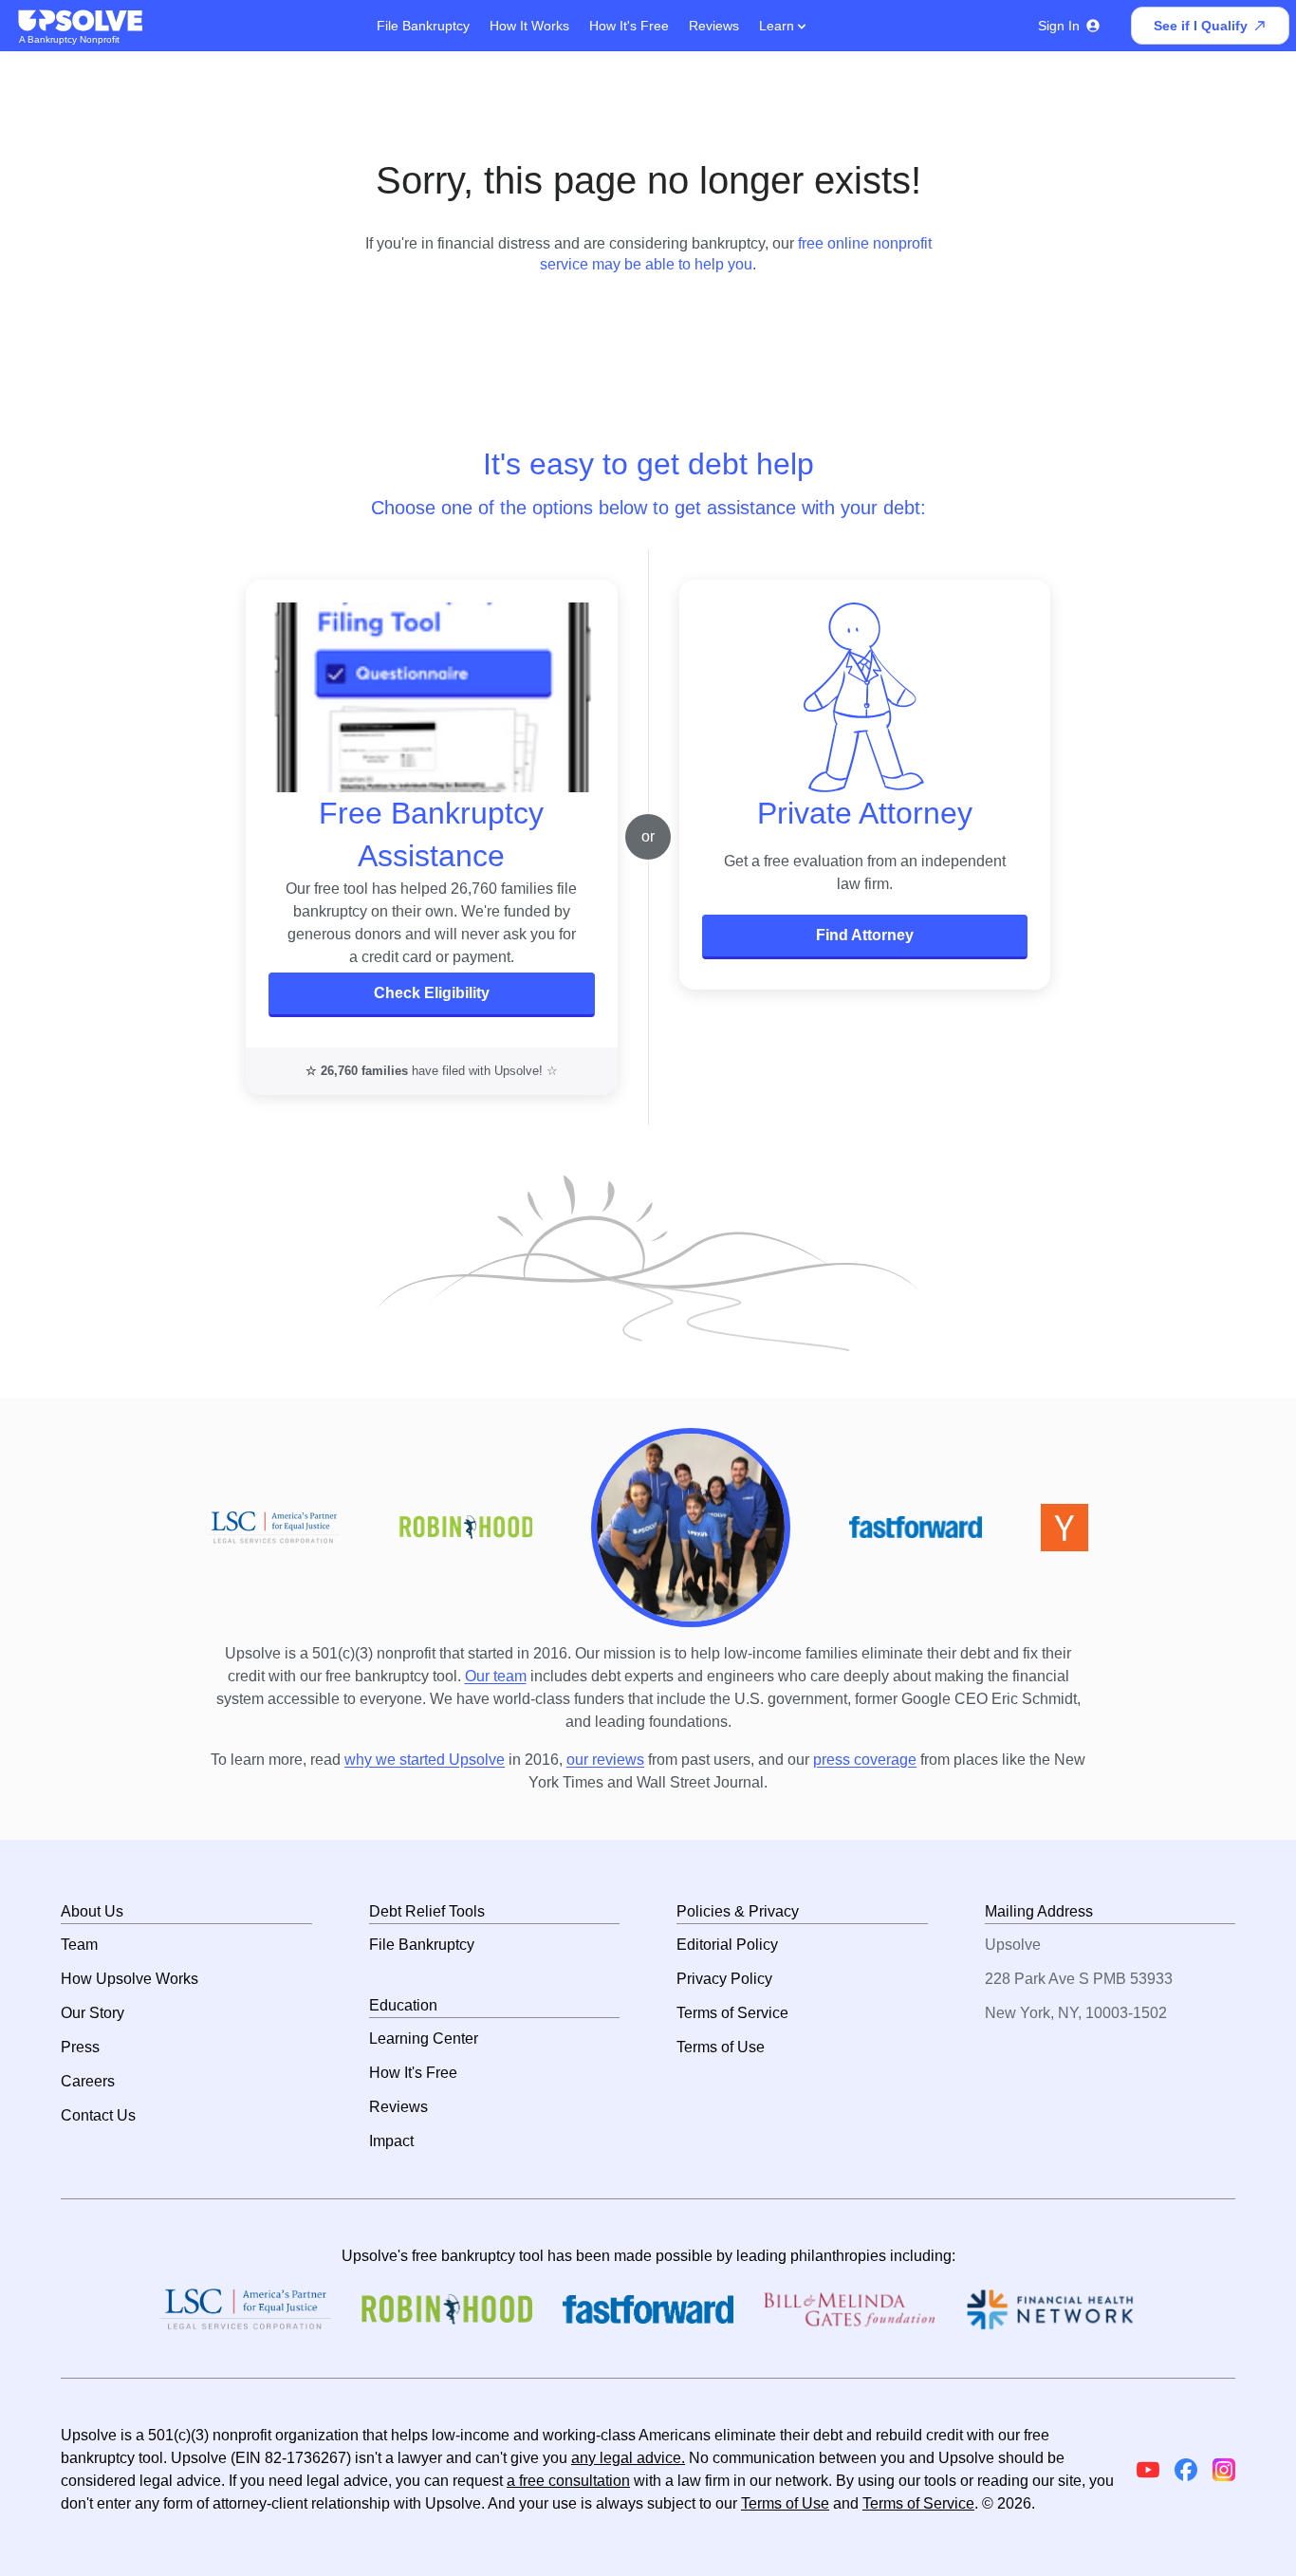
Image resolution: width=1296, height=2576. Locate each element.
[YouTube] (1148, 2470)
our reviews (605, 1760)
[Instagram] (1224, 2470)
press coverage (865, 1760)
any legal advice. (628, 2458)
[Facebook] (1186, 2470)
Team (79, 1945)
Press (80, 2047)
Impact (391, 2141)
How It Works (529, 26)
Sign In (1059, 26)
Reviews (714, 26)
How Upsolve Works (130, 1979)
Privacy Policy (724, 1979)
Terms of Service (732, 2013)
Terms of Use (721, 2047)
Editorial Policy (727, 1945)
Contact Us (98, 2115)
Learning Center (424, 2039)
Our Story (93, 2013)
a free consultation (568, 2481)
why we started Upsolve (425, 1760)
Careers (88, 2081)
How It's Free (629, 26)
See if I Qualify (1201, 26)
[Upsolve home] (82, 21)
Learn (778, 26)
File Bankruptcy (423, 26)
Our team (496, 1676)
